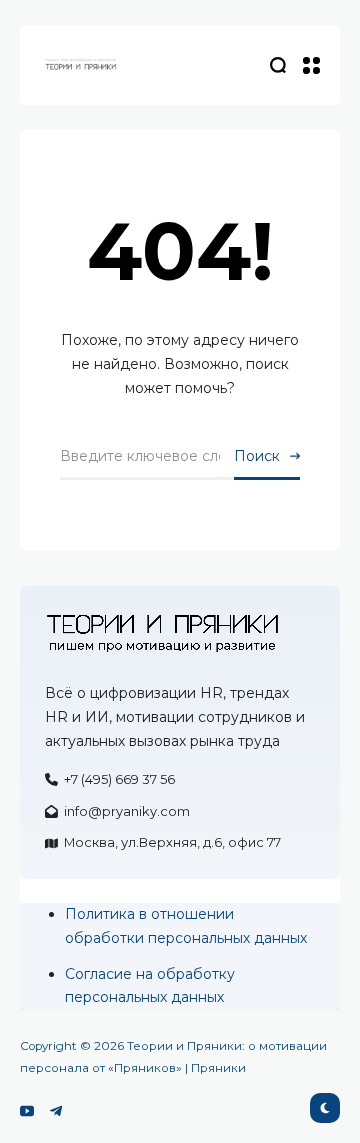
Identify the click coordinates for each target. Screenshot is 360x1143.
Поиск (257, 456)
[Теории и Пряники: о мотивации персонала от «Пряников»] (80, 65)
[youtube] (27, 1111)
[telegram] (56, 1111)
